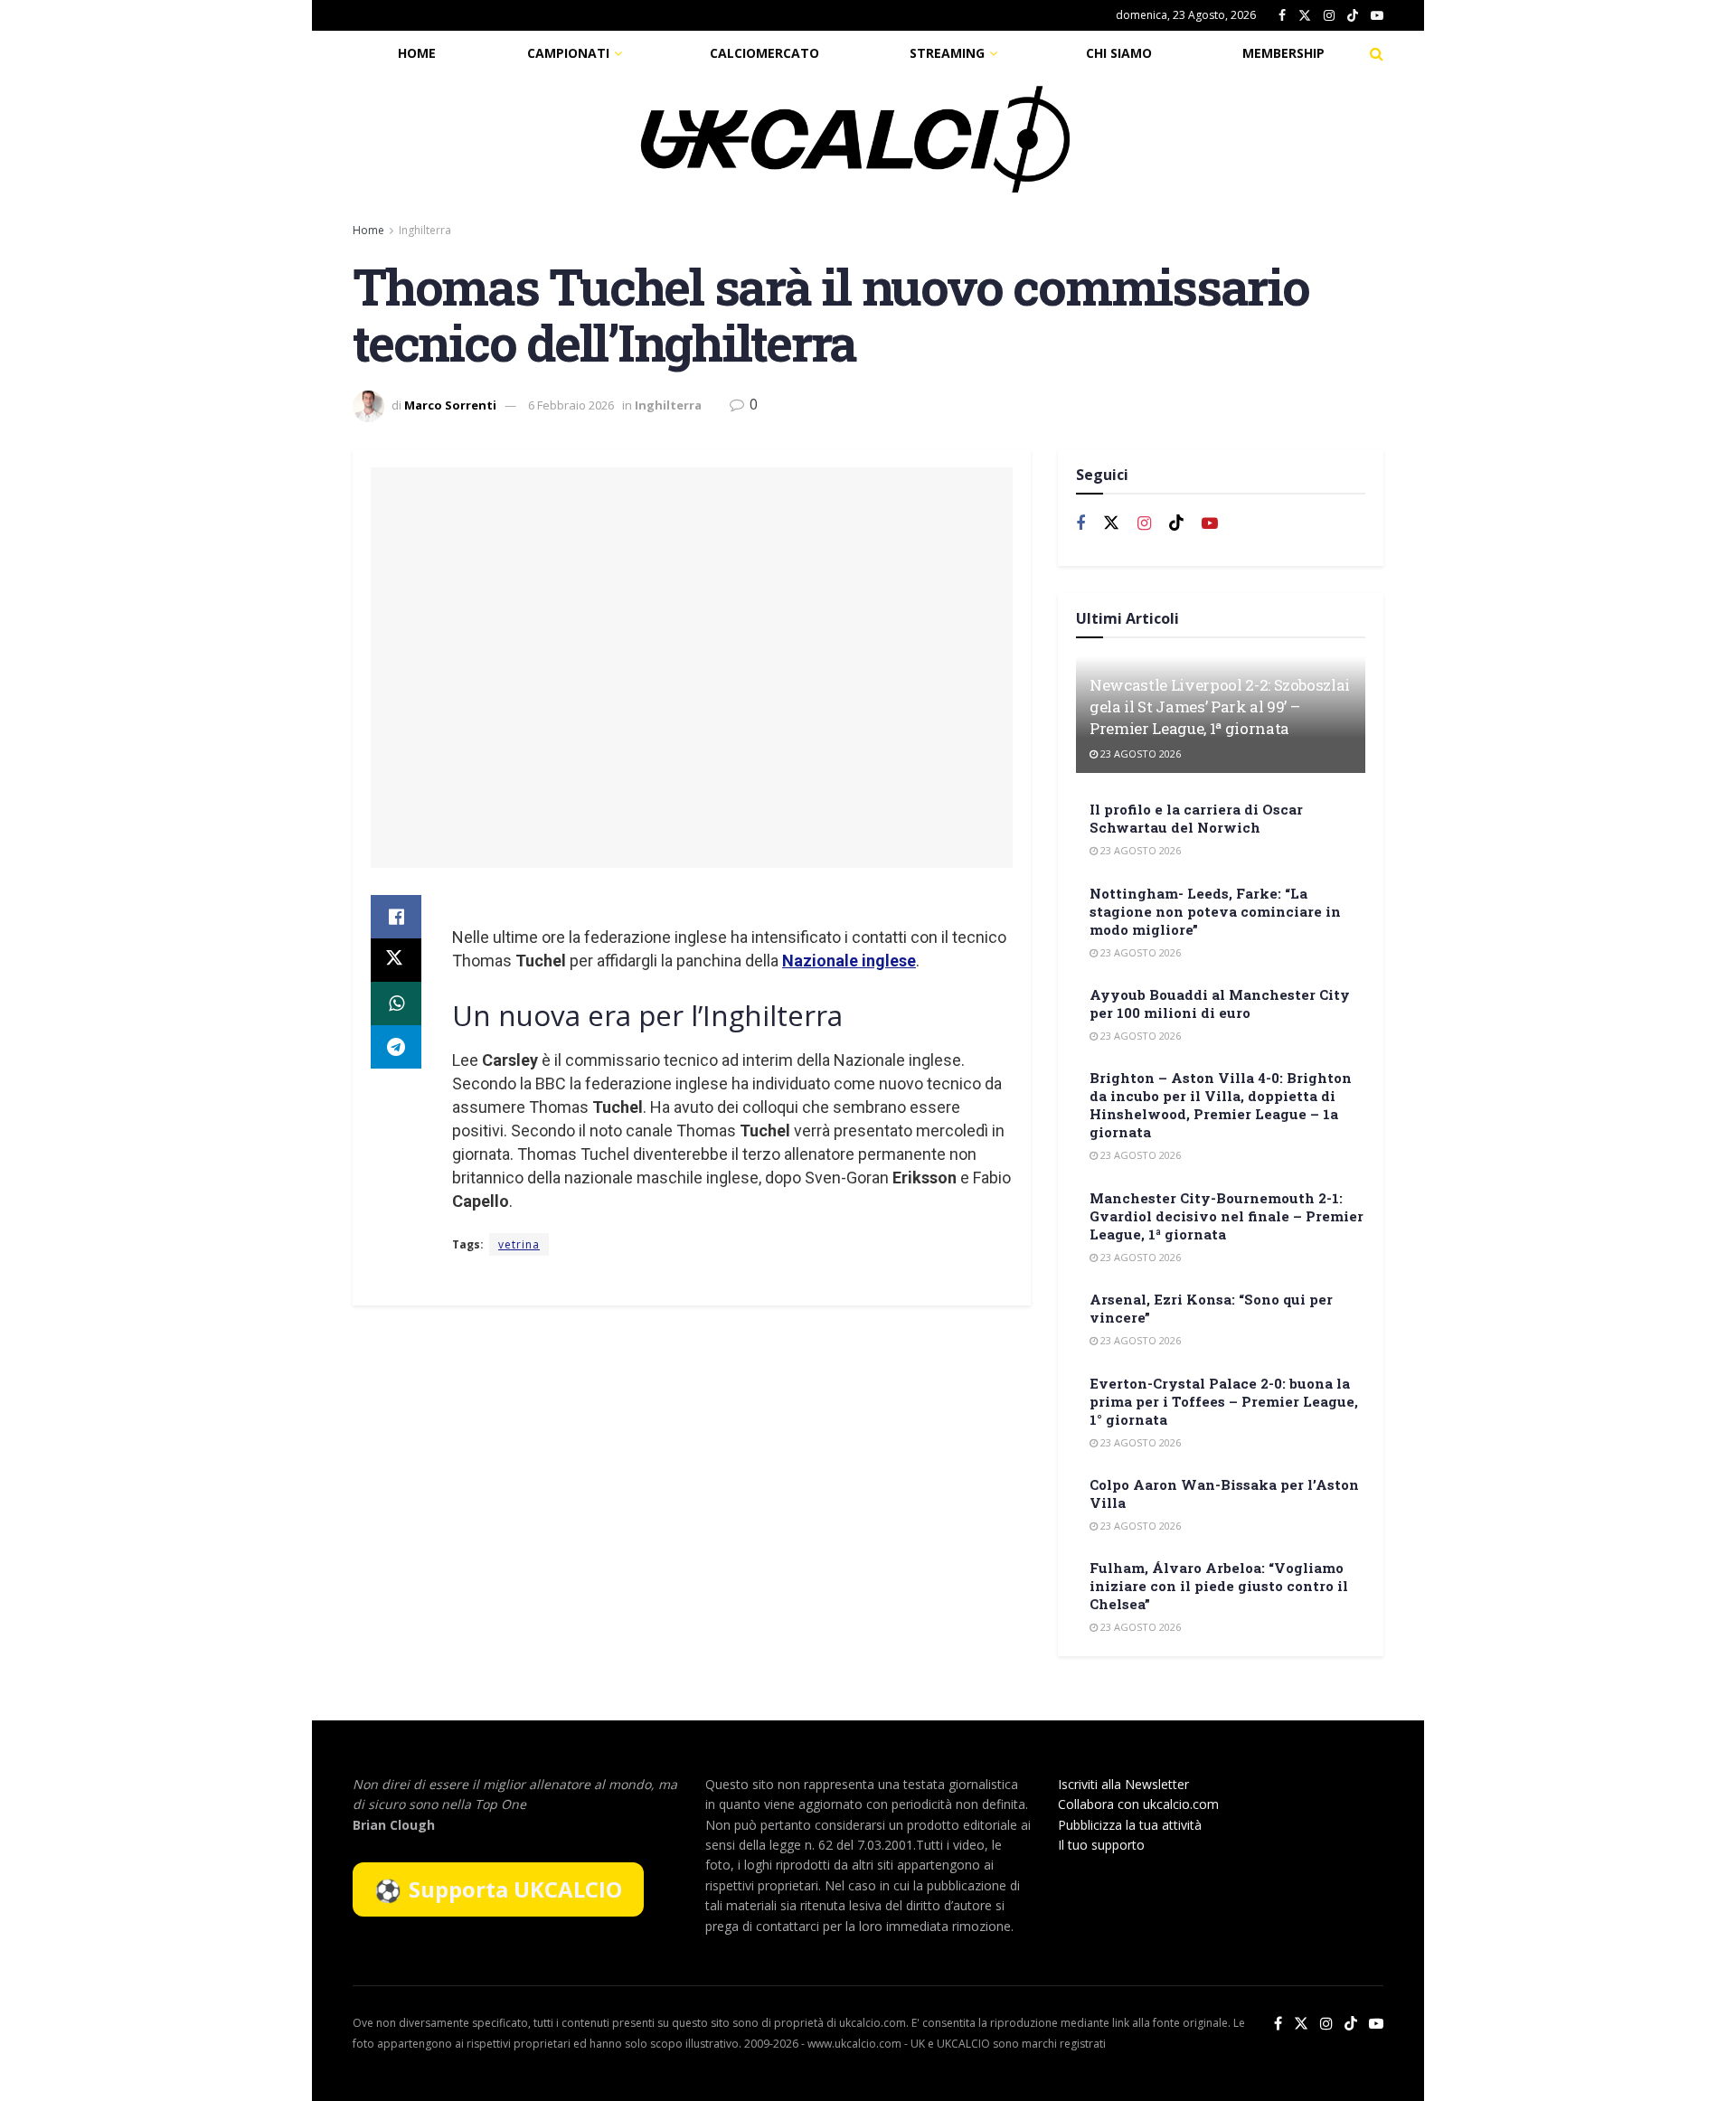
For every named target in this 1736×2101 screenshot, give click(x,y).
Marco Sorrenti (450, 405)
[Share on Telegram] (396, 1047)
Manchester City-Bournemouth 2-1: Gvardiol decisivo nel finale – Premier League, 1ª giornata (1227, 1216)
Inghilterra (425, 230)
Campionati (568, 53)
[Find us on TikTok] (1353, 16)
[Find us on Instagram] (1329, 16)
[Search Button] (1377, 53)
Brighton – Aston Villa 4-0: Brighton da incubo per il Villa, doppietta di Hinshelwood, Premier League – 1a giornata (1221, 1105)
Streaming (947, 53)
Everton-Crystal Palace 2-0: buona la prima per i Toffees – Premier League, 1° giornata (1224, 1401)
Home (417, 53)
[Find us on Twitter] (1305, 16)
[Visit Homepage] (855, 139)
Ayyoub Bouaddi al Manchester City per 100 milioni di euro (1220, 1003)
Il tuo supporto (1101, 1845)
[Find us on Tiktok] (1176, 523)
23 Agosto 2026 (1139, 754)
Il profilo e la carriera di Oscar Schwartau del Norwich (1196, 818)
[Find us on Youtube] (1377, 16)
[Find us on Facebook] (1282, 16)
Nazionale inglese (849, 961)
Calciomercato (764, 53)
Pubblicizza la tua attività (1130, 1825)
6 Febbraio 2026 (571, 405)
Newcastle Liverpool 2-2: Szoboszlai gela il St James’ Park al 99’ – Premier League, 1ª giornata (1220, 707)
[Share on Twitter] (396, 960)
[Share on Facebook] (396, 917)
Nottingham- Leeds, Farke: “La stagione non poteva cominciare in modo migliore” (1215, 911)
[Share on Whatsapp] (396, 1003)
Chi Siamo (1119, 53)
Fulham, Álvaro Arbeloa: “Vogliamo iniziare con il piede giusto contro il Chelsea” (1219, 1586)
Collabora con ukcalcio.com (1138, 1804)
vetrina (519, 1244)
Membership (1283, 53)
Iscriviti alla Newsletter (1123, 1784)
